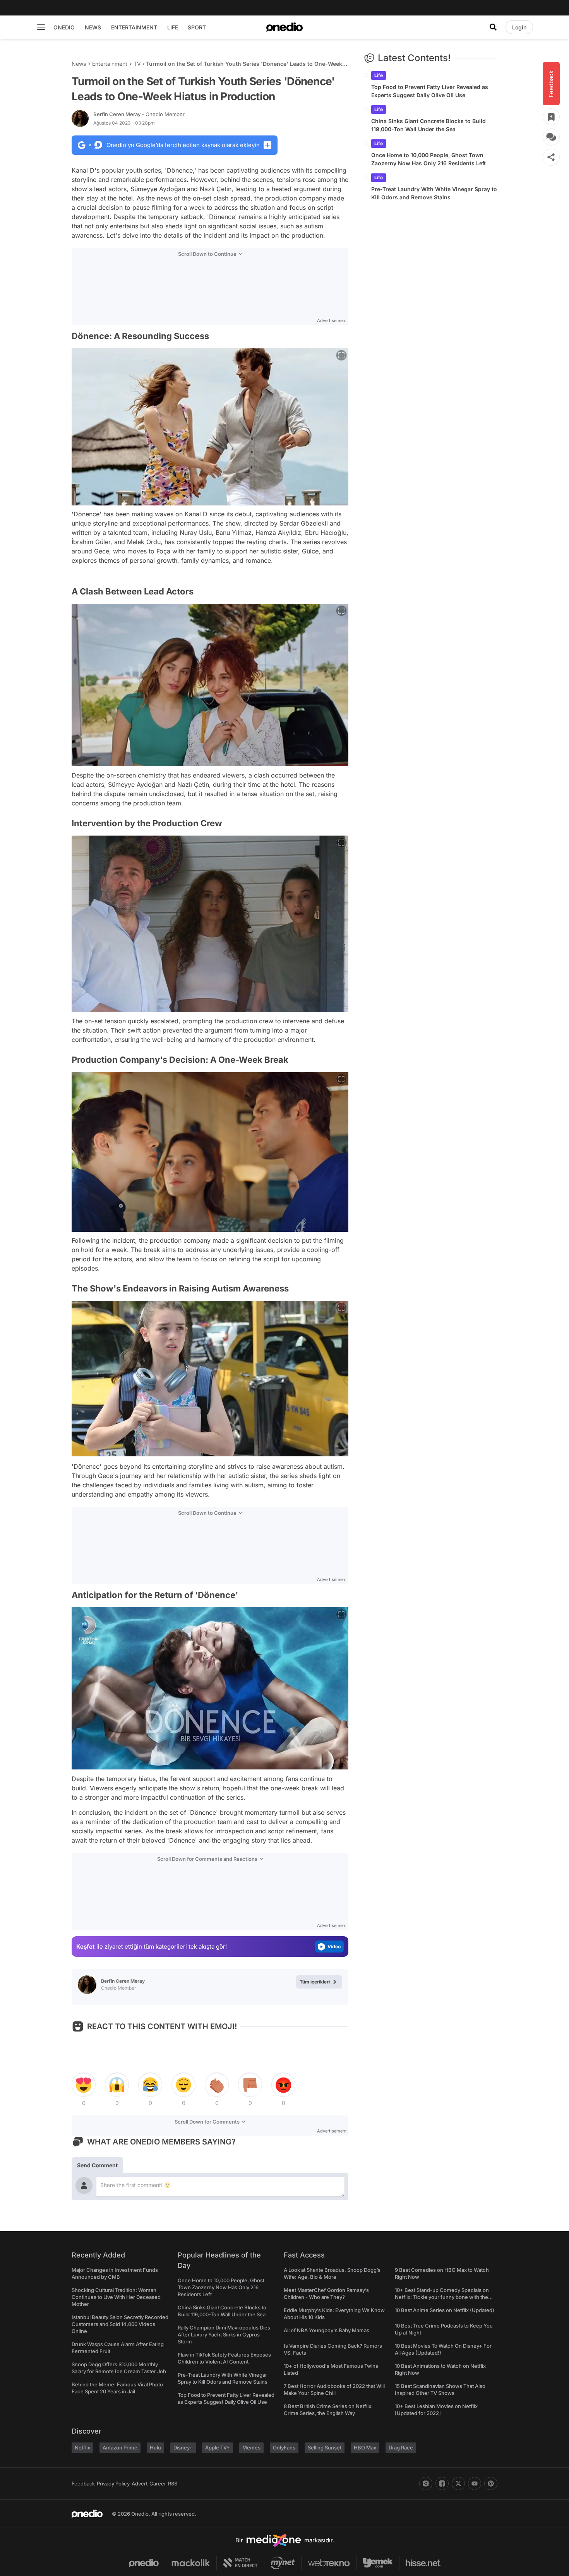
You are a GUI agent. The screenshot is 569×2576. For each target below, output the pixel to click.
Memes (251, 2448)
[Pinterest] (491, 2484)
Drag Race (401, 2448)
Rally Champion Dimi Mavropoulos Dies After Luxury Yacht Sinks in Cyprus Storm (224, 2334)
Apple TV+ (218, 2448)
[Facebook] (442, 2484)
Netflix (82, 2448)
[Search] (493, 27)
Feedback (83, 2484)
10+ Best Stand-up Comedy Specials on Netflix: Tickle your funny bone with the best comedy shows (442, 2297)
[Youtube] (475, 2484)
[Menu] (41, 27)
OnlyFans (284, 2448)
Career (158, 2484)
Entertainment (110, 64)
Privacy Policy (113, 2484)
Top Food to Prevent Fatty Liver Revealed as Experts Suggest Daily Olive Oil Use (430, 91)
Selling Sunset (325, 2448)
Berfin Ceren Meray (139, 114)
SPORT (197, 27)
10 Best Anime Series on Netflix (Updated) (445, 2310)
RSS (173, 2484)
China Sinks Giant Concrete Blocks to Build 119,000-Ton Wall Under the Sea (428, 125)
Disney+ (183, 2448)
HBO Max (365, 2448)
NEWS (93, 27)
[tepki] (84, 2085)
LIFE (173, 27)
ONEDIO (64, 27)
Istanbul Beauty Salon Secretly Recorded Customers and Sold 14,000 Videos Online (120, 2324)
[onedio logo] (284, 27)
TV (137, 64)
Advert (140, 2484)
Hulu (155, 2448)
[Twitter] (458, 2484)
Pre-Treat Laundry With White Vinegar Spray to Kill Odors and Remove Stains (434, 193)
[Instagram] (426, 2484)
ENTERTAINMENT (134, 27)
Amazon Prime (120, 2448)
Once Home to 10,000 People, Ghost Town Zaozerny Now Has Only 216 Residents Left (428, 159)
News (79, 64)
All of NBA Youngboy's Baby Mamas (326, 2330)
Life (379, 75)
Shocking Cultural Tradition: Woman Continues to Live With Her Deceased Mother (116, 2297)
